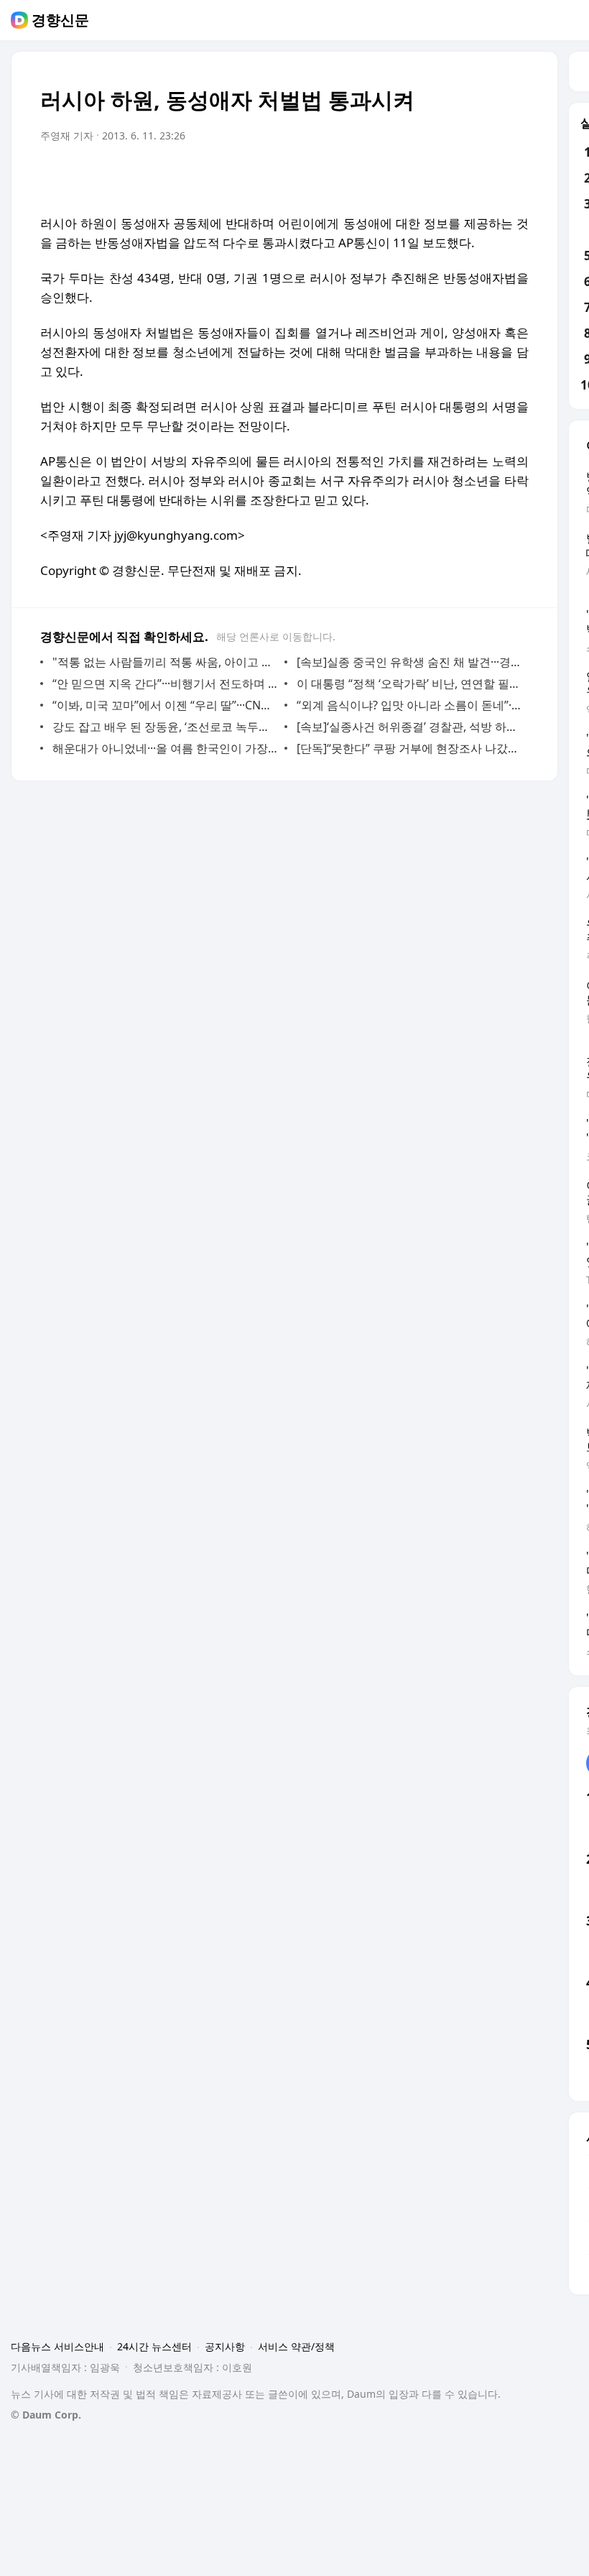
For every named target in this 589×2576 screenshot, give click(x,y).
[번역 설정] (457, 176)
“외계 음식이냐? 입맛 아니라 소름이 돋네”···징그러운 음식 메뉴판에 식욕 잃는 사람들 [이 (409, 705)
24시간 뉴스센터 (154, 2346)
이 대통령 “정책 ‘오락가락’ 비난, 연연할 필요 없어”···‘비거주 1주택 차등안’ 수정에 (409, 684)
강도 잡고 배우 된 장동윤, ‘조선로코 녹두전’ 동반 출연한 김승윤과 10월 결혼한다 (165, 727)
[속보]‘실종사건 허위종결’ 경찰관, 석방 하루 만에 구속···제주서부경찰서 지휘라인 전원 (409, 727)
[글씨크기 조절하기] (486, 176)
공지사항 (225, 2346)
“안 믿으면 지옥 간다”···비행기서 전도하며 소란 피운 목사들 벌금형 (165, 684)
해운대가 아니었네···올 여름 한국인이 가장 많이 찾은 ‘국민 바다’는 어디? (165, 748)
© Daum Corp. (46, 2415)
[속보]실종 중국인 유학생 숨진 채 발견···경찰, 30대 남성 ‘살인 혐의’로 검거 (409, 662)
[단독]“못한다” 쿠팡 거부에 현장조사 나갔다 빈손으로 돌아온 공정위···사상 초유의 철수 (409, 748)
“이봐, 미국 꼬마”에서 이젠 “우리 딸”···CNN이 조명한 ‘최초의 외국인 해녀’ (165, 705)
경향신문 (60, 20)
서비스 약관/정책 (296, 2346)
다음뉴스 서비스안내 (57, 2346)
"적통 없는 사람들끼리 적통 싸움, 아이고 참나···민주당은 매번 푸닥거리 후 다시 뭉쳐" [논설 (165, 662)
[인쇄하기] (514, 176)
